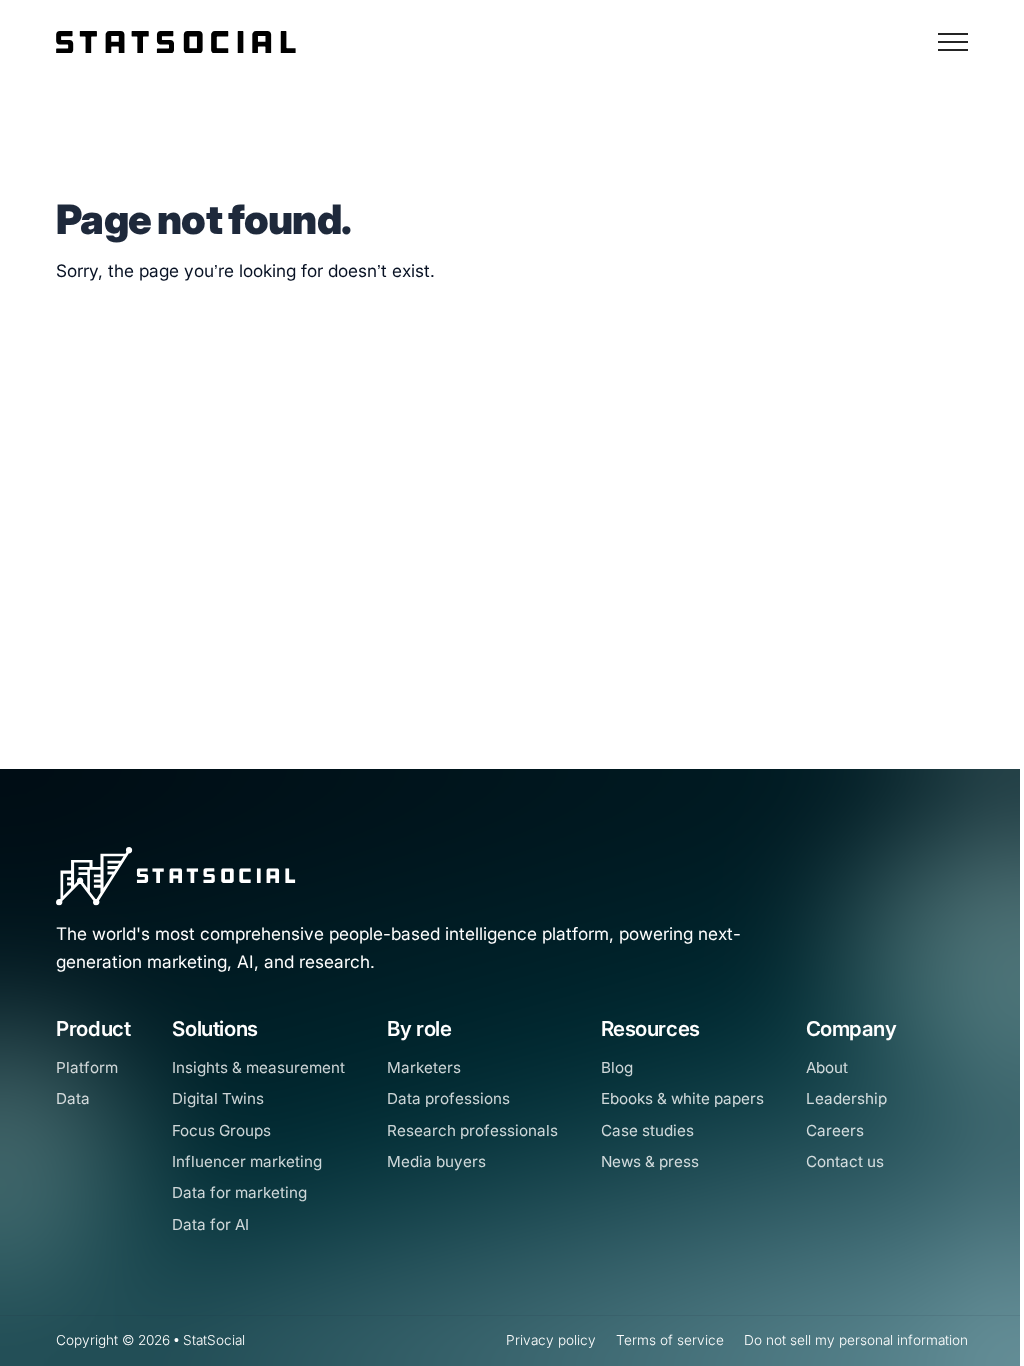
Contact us (845, 1161)
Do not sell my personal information (856, 1340)
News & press (650, 1161)
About (827, 1067)
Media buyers (436, 1161)
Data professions (448, 1098)
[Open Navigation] (953, 42)
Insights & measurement (258, 1067)
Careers (835, 1130)
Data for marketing (239, 1192)
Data (73, 1098)
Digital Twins (218, 1098)
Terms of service (670, 1340)
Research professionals (472, 1130)
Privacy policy (551, 1340)
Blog (617, 1067)
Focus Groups (221, 1130)
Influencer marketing (247, 1161)
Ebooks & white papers (682, 1098)
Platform (87, 1067)
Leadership (846, 1098)
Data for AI (210, 1224)
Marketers (424, 1067)
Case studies (647, 1130)
